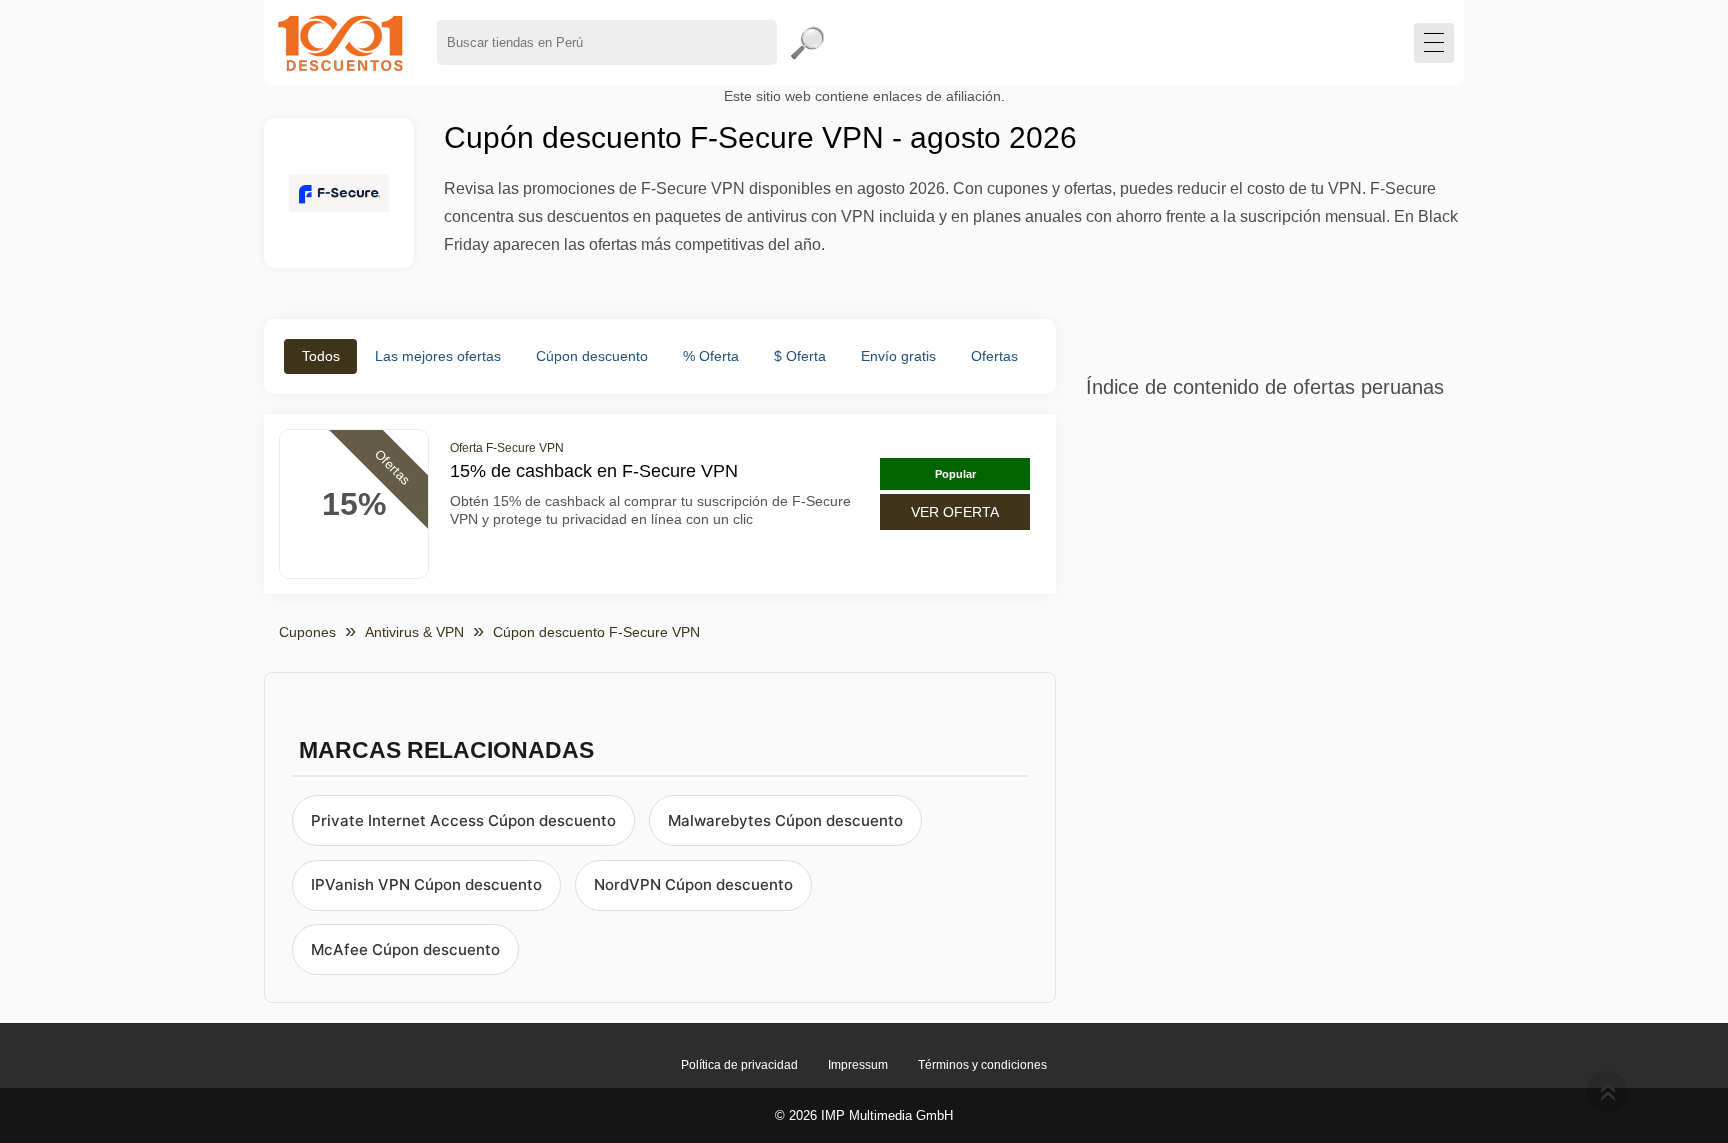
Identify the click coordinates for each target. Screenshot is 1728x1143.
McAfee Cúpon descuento (405, 949)
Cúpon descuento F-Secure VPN (596, 632)
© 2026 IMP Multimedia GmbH (864, 1115)
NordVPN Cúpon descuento (693, 884)
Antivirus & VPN (414, 632)
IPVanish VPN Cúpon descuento (426, 884)
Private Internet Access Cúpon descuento (463, 820)
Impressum (858, 1065)
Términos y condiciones (982, 1065)
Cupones (307, 632)
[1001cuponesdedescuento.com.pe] (340, 42)
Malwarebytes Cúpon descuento (785, 820)
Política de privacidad (739, 1065)
